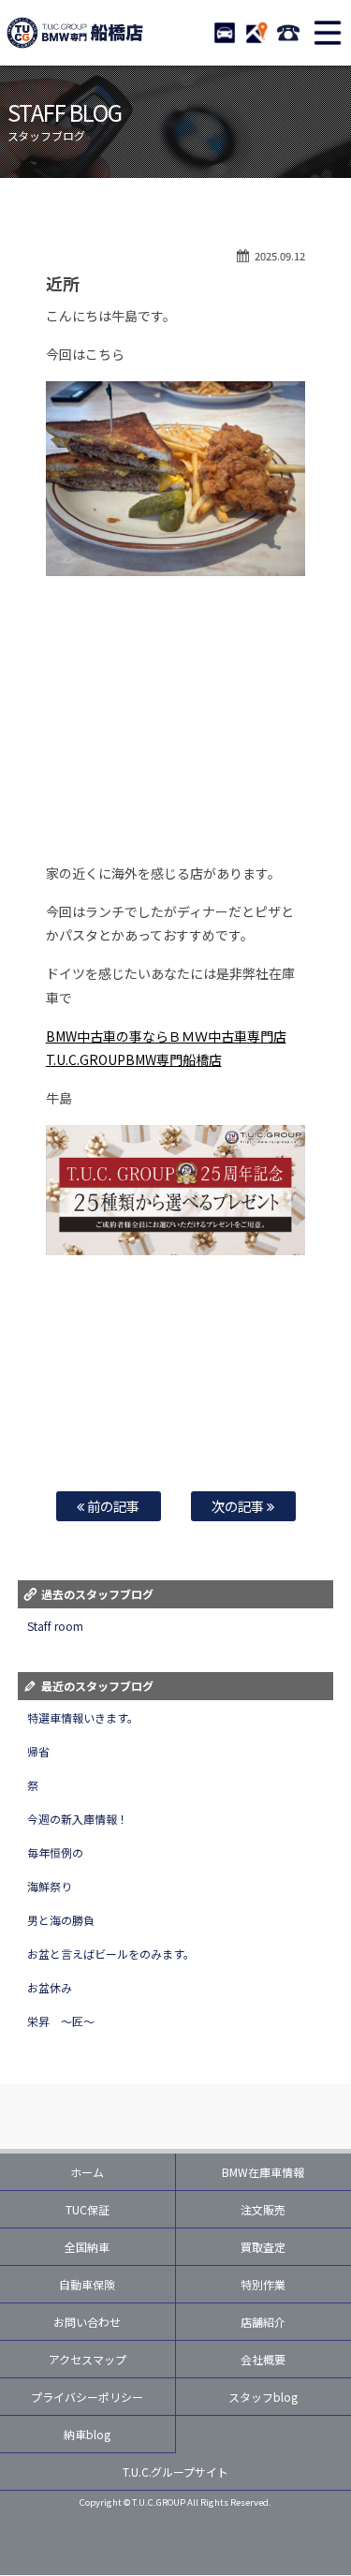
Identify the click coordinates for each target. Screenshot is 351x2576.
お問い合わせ (87, 2322)
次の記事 (239, 1506)
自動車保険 (87, 2284)
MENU (328, 33)
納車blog (87, 2434)
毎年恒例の (55, 1852)
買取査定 (263, 2247)
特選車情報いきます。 (83, 1717)
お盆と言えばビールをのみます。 (111, 1954)
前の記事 (112, 1506)
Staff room (55, 1626)
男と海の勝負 (61, 1920)
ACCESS (256, 33)
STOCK (225, 33)
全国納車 (87, 2247)
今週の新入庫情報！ (78, 1819)
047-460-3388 (288, 33)
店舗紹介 (263, 2322)
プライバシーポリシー (87, 2397)
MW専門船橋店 (178, 1059)
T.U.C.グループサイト (176, 2472)
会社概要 (263, 2359)
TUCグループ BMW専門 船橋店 (75, 33)
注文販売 (263, 2209)
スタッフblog (263, 2397)
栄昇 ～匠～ (61, 2021)
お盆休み (50, 1987)
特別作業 (263, 2284)
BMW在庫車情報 (263, 2172)
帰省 (38, 1751)
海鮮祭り (50, 1886)
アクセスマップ (88, 2359)
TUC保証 (88, 2209)
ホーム (87, 2172)
